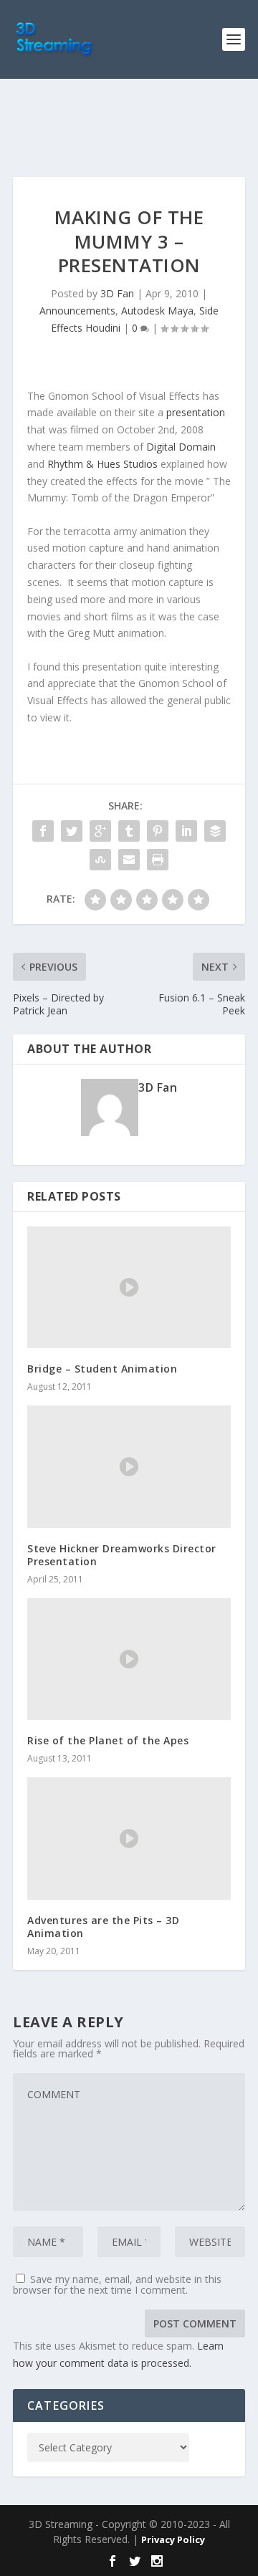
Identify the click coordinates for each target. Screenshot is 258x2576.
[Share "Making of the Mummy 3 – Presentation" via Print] (158, 860)
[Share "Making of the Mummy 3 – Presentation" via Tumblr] (129, 831)
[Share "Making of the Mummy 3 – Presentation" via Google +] (100, 831)
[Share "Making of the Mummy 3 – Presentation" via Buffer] (215, 831)
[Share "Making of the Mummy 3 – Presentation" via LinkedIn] (186, 831)
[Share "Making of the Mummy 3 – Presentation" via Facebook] (43, 831)
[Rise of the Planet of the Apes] (129, 1659)
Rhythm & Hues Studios (102, 464)
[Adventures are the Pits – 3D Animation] (129, 1838)
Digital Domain (181, 447)
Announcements (77, 311)
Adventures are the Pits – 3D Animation (103, 1927)
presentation (196, 412)
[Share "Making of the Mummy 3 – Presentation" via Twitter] (72, 831)
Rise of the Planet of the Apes (108, 1740)
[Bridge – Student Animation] (129, 1287)
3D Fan (117, 293)
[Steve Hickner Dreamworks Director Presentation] (129, 1466)
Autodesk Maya (157, 311)
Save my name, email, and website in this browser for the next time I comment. (117, 2284)
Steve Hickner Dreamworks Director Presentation (122, 1555)
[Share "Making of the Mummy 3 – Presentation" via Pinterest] (158, 831)
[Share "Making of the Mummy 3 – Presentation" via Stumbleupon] (100, 860)
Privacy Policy (173, 2539)
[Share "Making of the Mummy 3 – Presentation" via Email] (129, 860)
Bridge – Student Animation (102, 1369)
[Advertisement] (135, 125)
